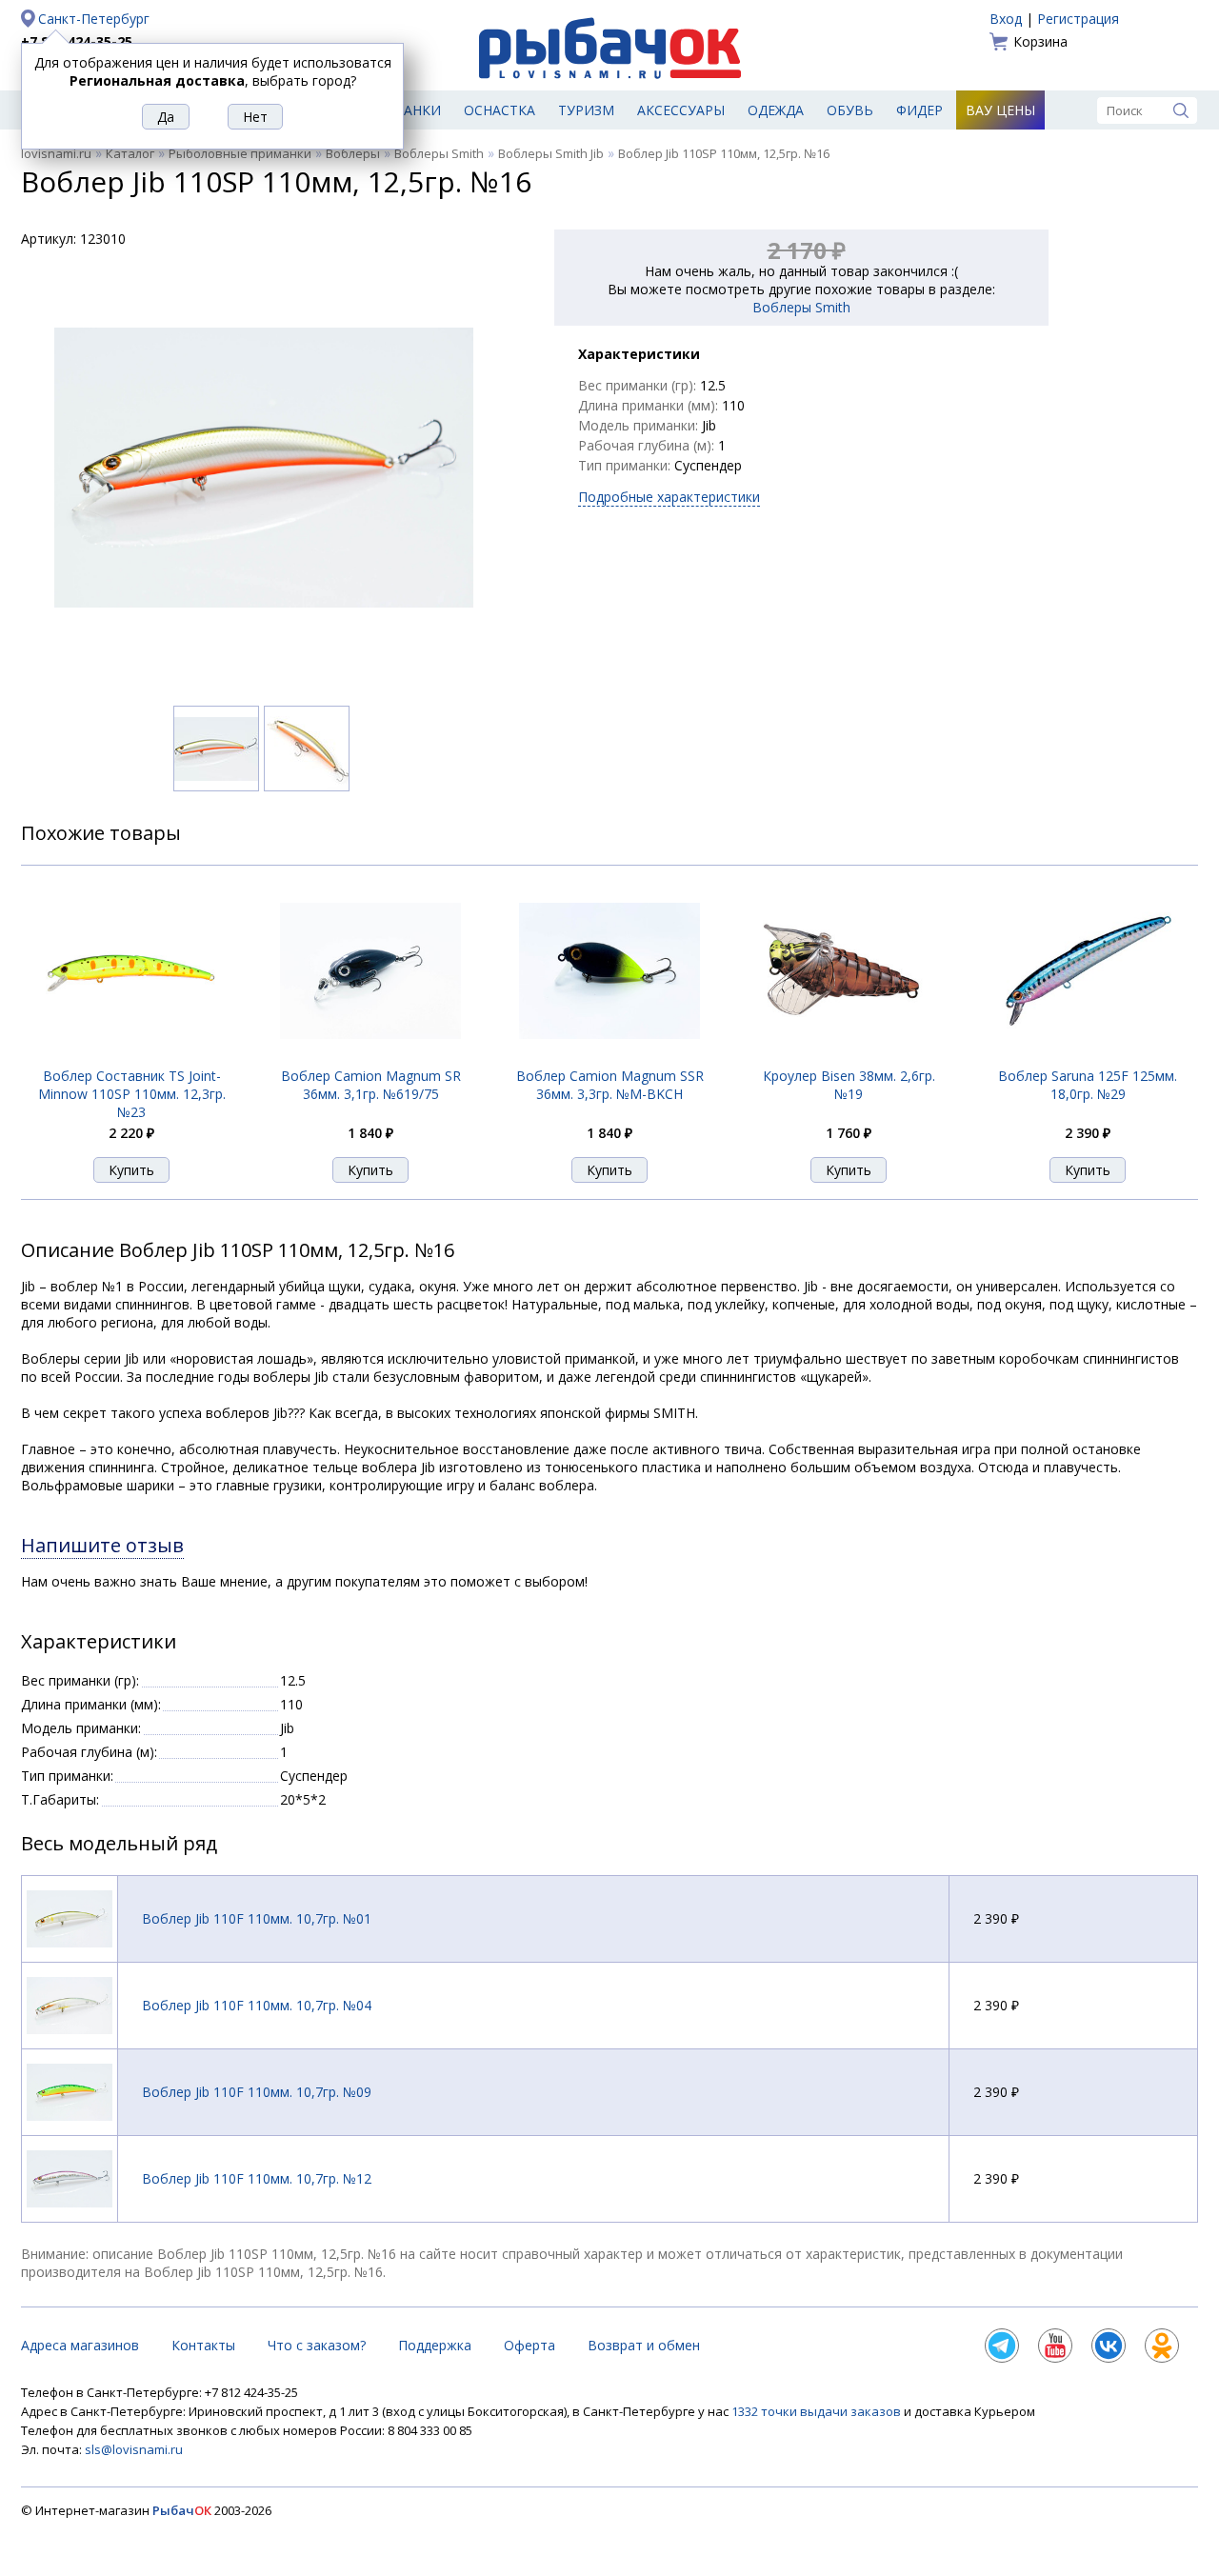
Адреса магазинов (80, 2345)
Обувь (850, 110)
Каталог (130, 153)
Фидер (919, 110)
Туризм (586, 110)
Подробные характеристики (669, 497)
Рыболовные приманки (240, 153)
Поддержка (435, 2345)
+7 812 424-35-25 (77, 41)
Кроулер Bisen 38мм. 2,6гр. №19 (849, 1085)
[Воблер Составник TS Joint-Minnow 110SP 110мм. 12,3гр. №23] (131, 1056)
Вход (1006, 19)
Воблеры (353, 153)
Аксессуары (681, 110)
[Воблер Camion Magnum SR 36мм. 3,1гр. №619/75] (370, 1057)
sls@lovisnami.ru (134, 2449)
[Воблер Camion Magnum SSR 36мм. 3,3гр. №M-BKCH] (609, 1057)
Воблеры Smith (439, 153)
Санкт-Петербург (94, 19)
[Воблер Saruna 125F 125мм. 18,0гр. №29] (1088, 1057)
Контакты (203, 2345)
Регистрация (1078, 19)
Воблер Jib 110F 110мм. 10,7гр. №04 (257, 2005)
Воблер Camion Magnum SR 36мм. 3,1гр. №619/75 (371, 1085)
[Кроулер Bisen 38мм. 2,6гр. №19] (849, 1057)
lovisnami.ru (56, 153)
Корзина (1040, 41)
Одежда (776, 110)
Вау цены (1000, 110)
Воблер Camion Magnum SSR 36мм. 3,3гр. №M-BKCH (610, 1085)
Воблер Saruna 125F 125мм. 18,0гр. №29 (1088, 1085)
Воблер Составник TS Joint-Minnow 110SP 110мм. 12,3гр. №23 (132, 1094)
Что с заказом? (317, 2345)
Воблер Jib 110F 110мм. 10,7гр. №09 (257, 2092)
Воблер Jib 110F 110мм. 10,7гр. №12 (257, 2178)
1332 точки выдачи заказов (818, 2411)
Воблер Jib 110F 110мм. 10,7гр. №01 (257, 1918)
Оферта (530, 2345)
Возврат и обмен (644, 2345)
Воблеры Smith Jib (551, 153)
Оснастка (500, 110)
